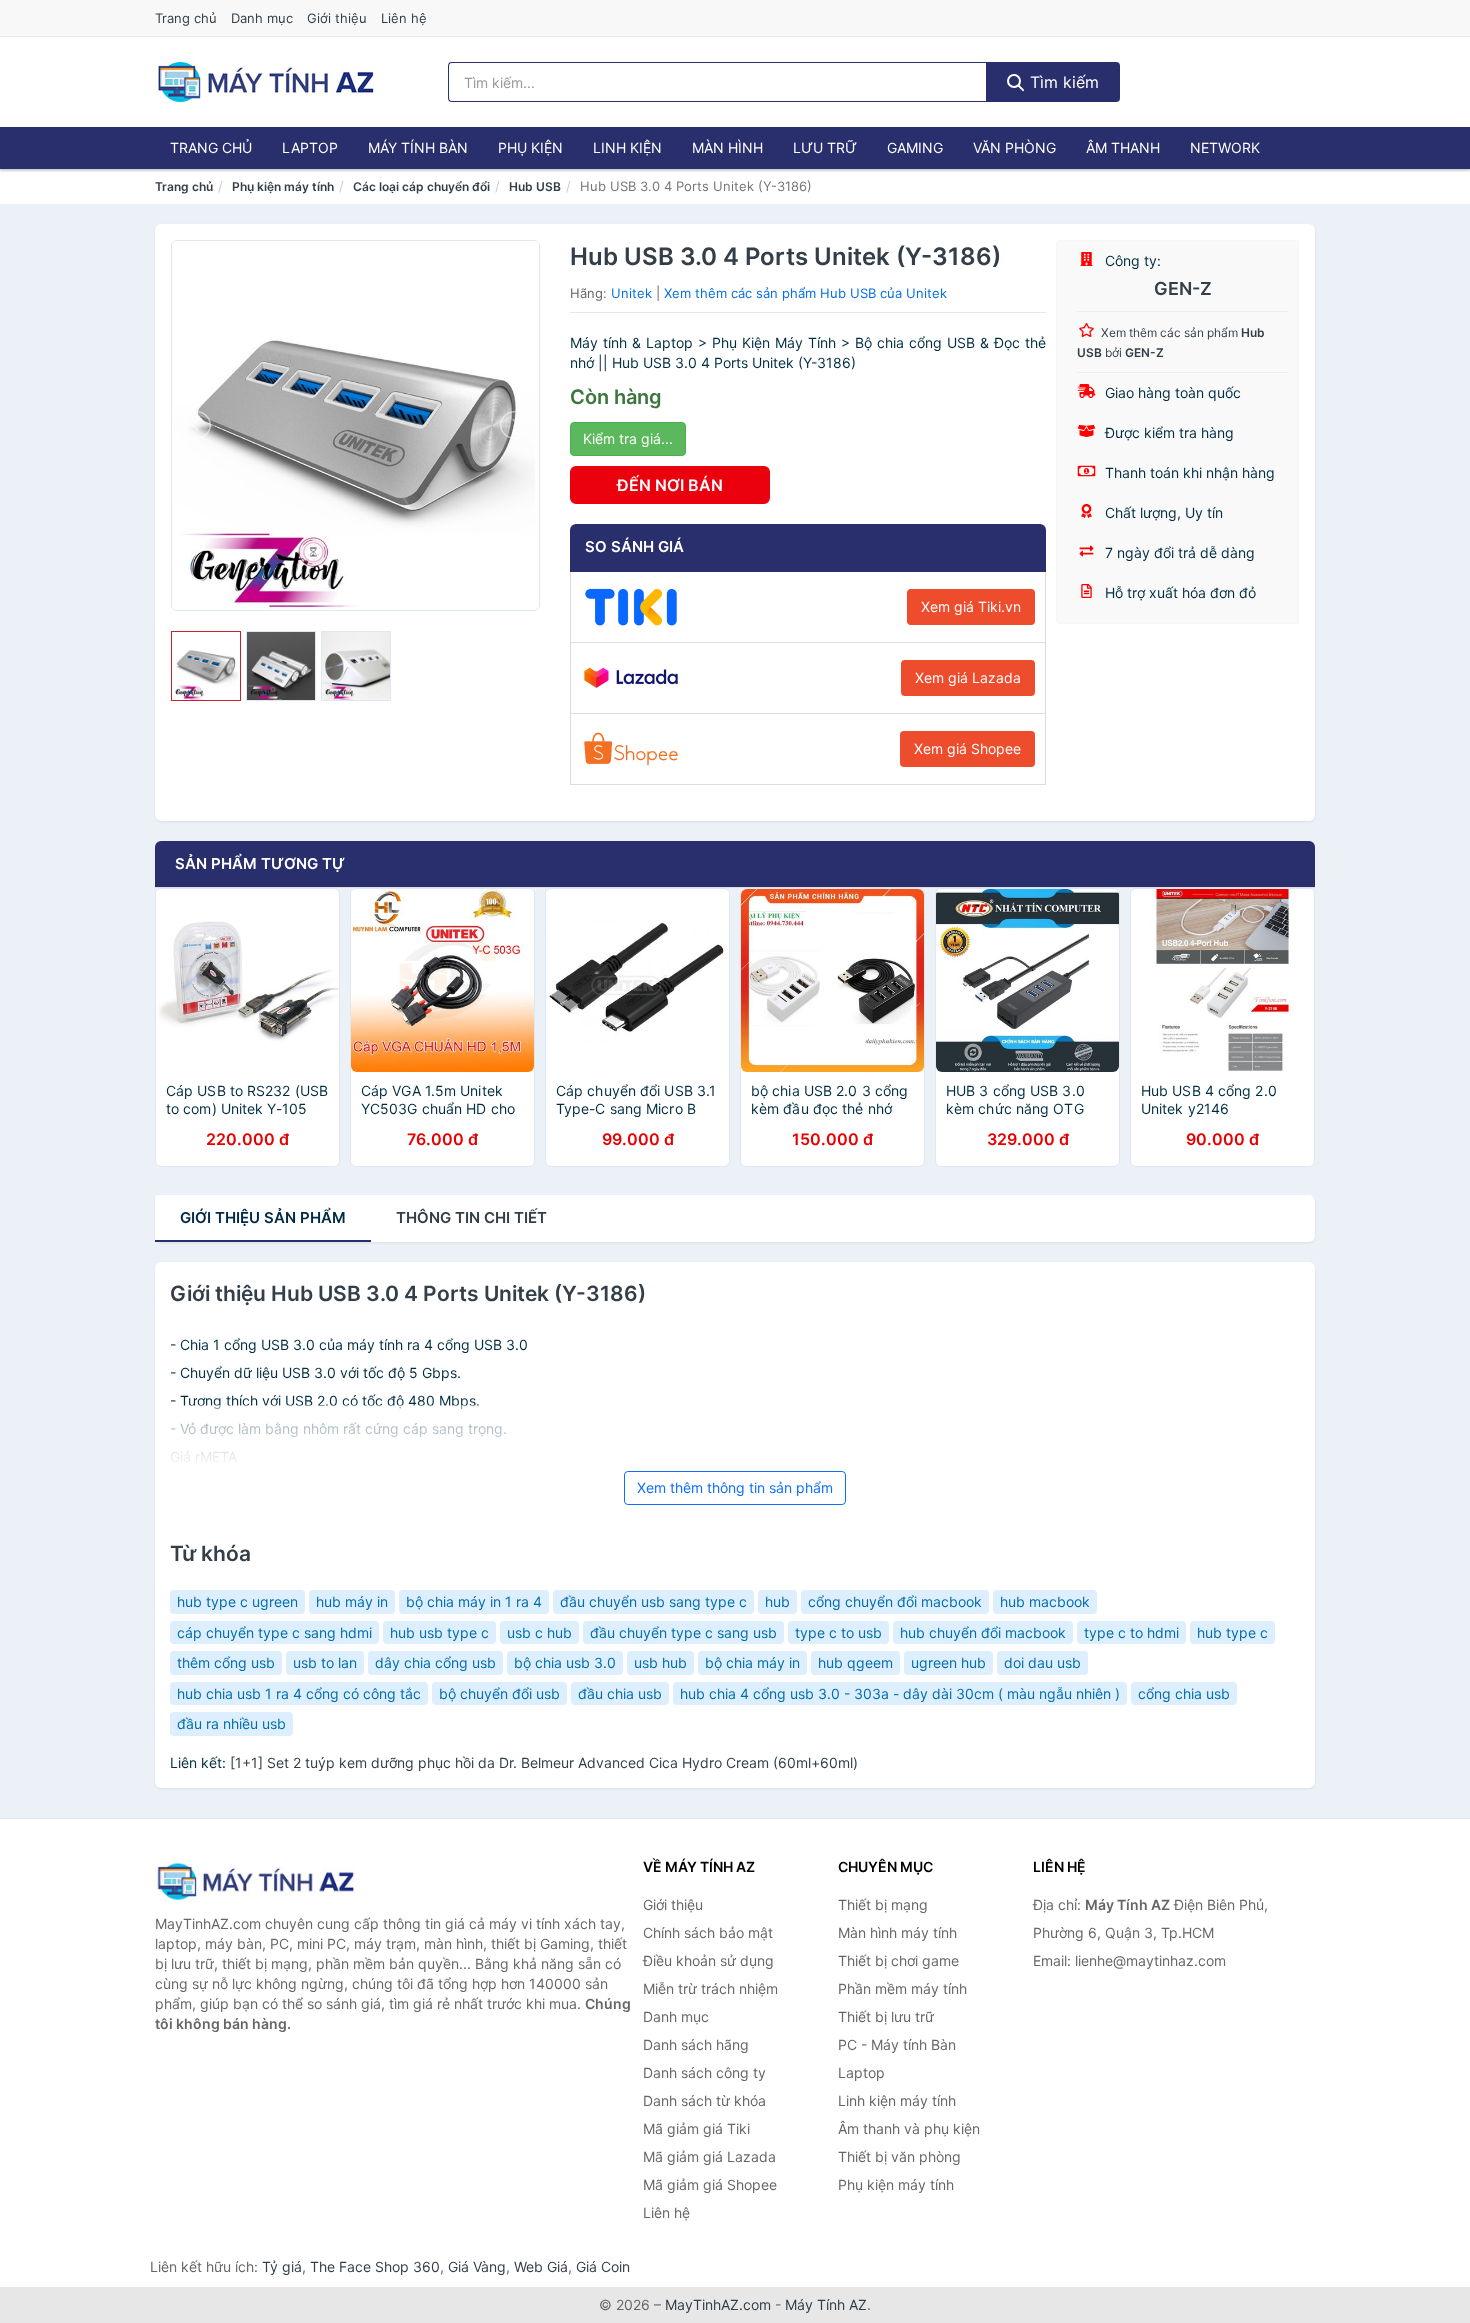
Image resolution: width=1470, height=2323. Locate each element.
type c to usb (838, 1632)
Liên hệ (404, 18)
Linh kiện (627, 147)
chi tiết (471, 1217)
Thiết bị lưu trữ (886, 2016)
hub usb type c (439, 1632)
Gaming (915, 147)
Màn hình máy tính (897, 1932)
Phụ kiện (530, 147)
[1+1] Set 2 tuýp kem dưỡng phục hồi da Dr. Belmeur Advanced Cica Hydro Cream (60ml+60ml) (544, 1762)
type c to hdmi (1131, 1632)
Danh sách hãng (696, 2044)
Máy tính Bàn (418, 147)
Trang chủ (186, 18)
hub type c (1232, 1632)
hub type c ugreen (237, 1601)
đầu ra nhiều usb (231, 1723)
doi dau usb (1042, 1662)
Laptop (310, 147)
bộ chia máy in (752, 1662)
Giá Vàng (477, 2266)
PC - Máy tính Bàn (897, 2044)
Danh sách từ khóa (704, 2100)
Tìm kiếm (1062, 82)
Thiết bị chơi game (898, 1960)
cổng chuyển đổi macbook (895, 1601)
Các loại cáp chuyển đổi (421, 186)
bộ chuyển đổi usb (499, 1693)
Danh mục (262, 18)
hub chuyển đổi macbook (983, 1632)
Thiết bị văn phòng (899, 2156)
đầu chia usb (620, 1693)
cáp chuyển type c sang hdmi (274, 1632)
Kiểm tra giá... (628, 438)
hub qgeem (855, 1662)
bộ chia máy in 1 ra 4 (474, 1601)
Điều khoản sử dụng (708, 1960)
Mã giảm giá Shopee (710, 2184)
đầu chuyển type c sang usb (683, 1632)
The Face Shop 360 (375, 2266)
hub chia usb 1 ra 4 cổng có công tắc (299, 1693)
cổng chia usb (1184, 1693)
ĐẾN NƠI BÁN (670, 485)
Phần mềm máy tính (902, 1988)
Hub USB (535, 186)
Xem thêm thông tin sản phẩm (735, 1487)
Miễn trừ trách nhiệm (710, 1988)
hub (777, 1601)
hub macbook (1045, 1601)
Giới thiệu (337, 18)
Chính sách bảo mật (708, 1932)
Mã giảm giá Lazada (709, 2156)
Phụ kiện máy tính (283, 186)
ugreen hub (948, 1662)
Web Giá (541, 2266)
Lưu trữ (825, 147)
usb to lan (325, 1662)
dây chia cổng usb (435, 1662)
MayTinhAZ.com (718, 2304)
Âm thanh (1123, 147)
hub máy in (352, 1601)
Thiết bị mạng (883, 1904)
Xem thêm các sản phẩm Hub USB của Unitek (805, 293)
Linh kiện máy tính (897, 2100)
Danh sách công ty (704, 2072)
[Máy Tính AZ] (255, 1881)
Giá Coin (603, 2266)
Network (1225, 147)
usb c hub (539, 1632)
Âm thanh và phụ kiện (909, 2128)
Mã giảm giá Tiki (696, 2128)
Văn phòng (1014, 147)
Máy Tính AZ (826, 2304)
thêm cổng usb (226, 1662)
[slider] (206, 666)
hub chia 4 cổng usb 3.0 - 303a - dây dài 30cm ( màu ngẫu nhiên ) (900, 1693)
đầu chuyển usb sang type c (653, 1601)
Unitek (631, 293)
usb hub (660, 1662)
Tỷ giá (282, 2266)
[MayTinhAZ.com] (265, 82)
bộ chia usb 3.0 (565, 1662)
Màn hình (727, 147)
